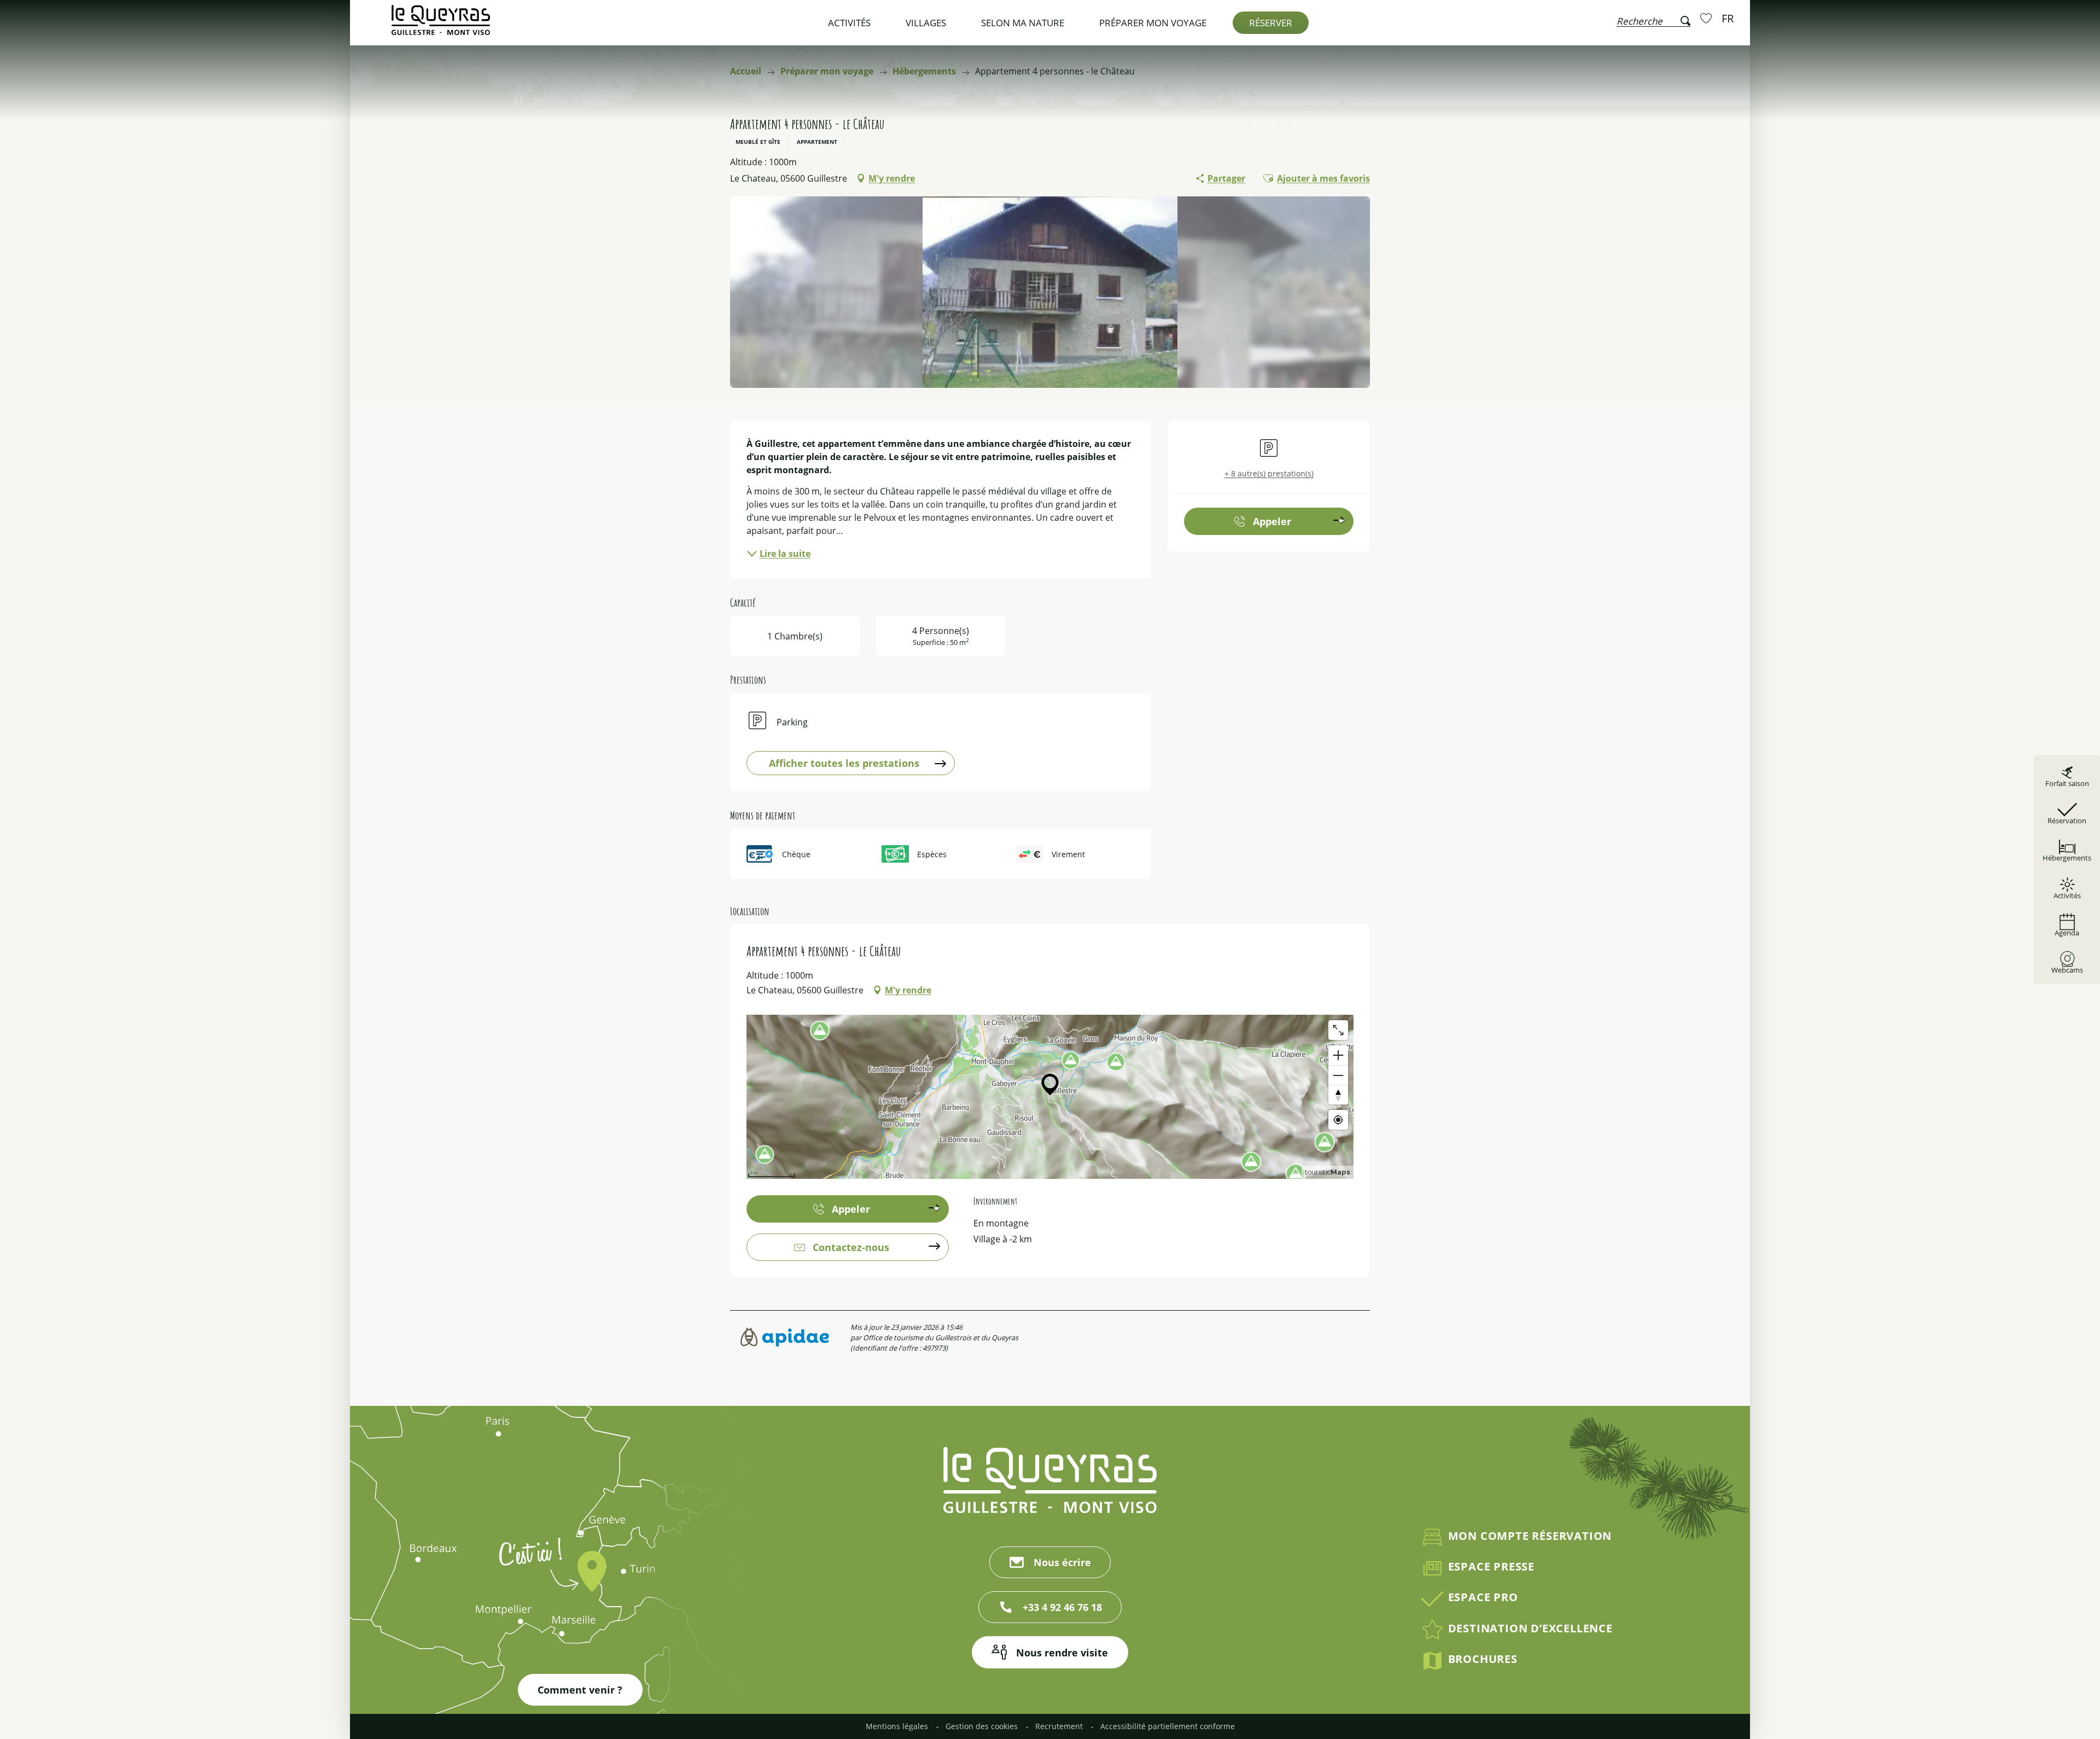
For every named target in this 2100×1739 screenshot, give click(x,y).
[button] (1653, 19)
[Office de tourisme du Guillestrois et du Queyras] (441, 25)
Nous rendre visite (1062, 1653)
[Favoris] (1707, 18)
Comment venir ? (580, 1690)
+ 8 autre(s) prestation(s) (1269, 473)
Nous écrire (1062, 1562)
